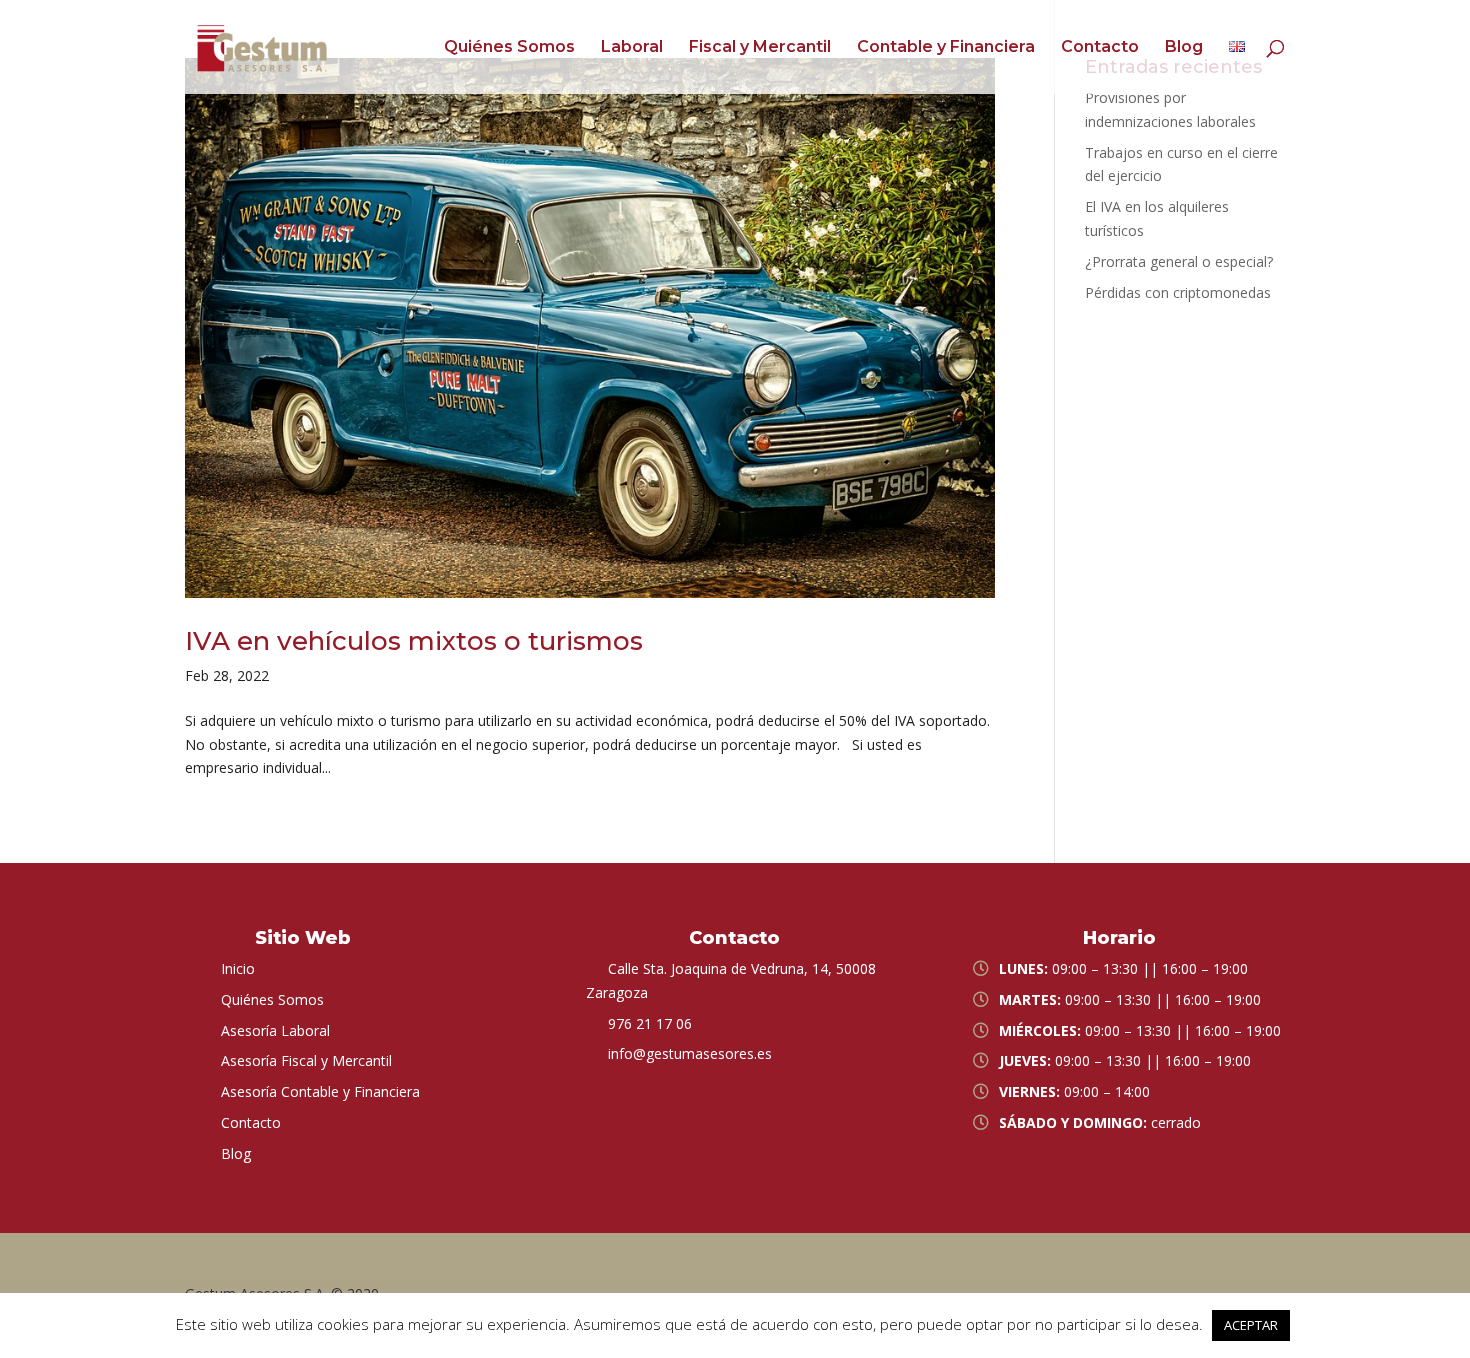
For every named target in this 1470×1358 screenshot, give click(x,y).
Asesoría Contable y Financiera (320, 1091)
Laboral (632, 48)
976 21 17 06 (650, 1023)
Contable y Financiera (946, 48)
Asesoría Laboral (275, 1030)
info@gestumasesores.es (690, 1053)
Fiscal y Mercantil (760, 48)
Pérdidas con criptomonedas (1178, 292)
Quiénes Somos (509, 48)
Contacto (1100, 48)
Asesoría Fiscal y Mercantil (306, 1060)
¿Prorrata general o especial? (1179, 261)
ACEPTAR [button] (1251, 1325)
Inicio (238, 968)
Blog (1184, 48)
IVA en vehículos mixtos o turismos (414, 641)
